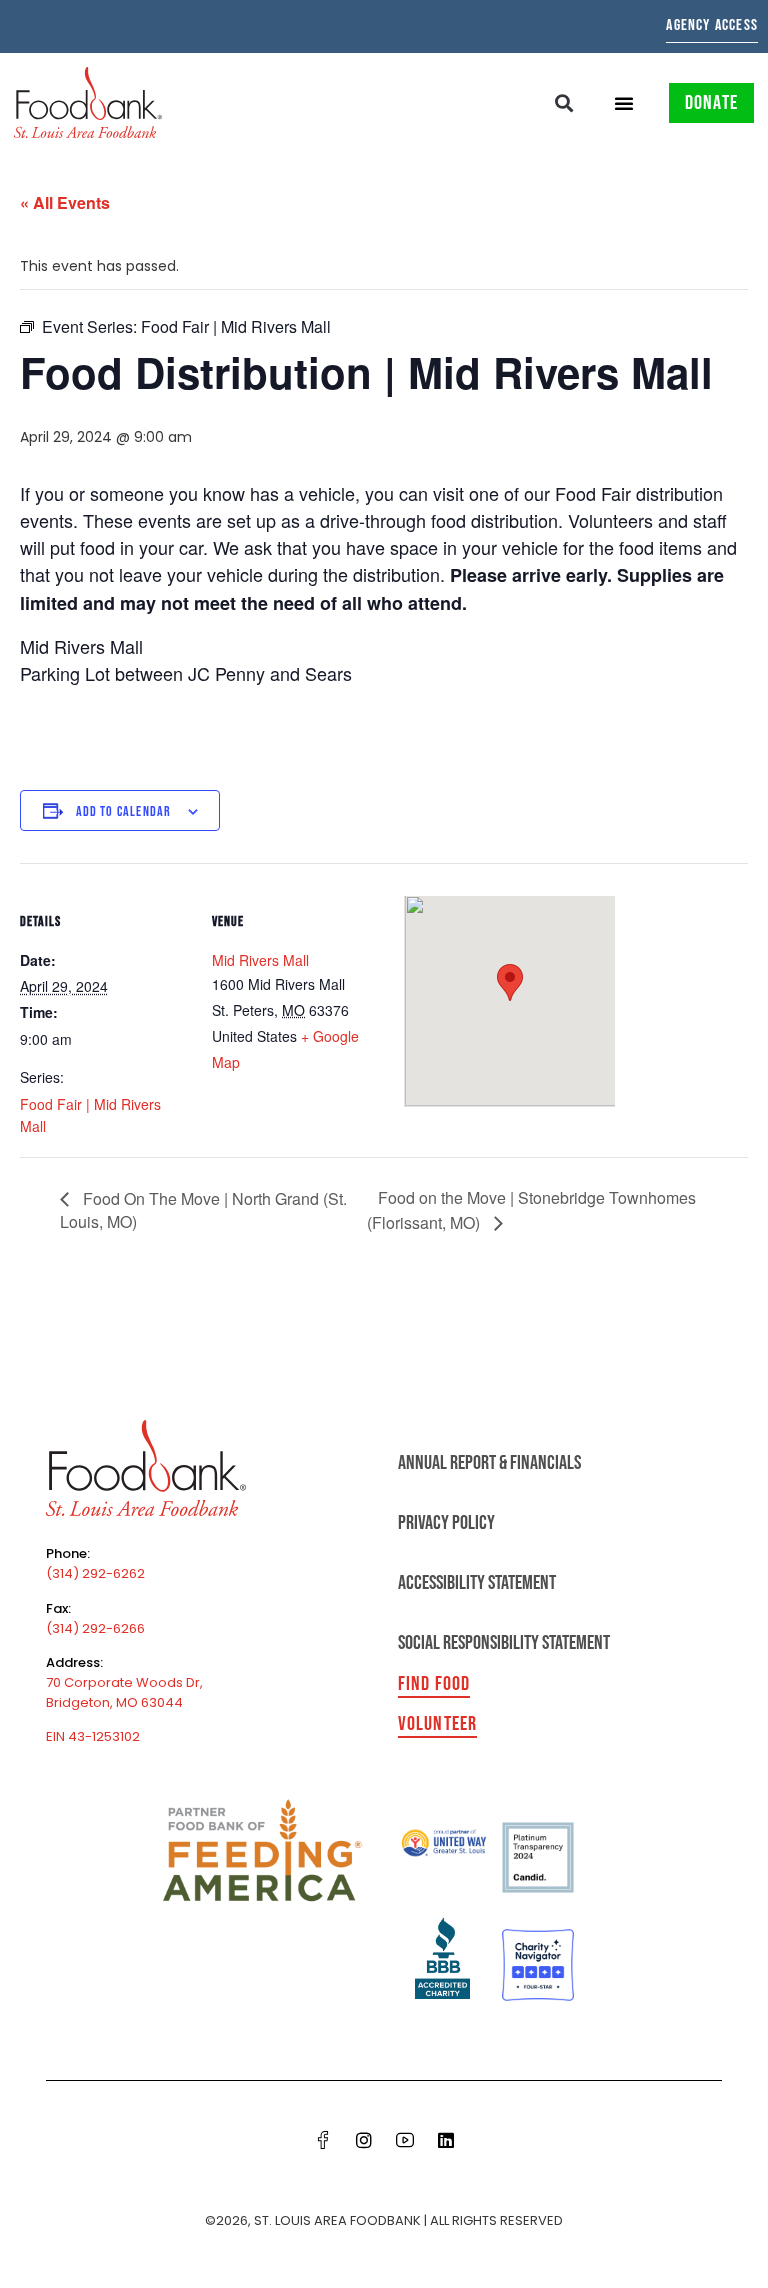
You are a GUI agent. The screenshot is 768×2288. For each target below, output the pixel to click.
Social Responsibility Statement (504, 1643)
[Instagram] (364, 2140)
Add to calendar (124, 811)
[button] (564, 102)
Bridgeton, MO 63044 (114, 1702)
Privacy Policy (446, 1523)
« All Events (65, 202)
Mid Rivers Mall (260, 960)
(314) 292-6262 (95, 1573)
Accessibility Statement (477, 1583)
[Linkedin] (446, 2140)
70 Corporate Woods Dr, (124, 1682)
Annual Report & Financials (489, 1463)
